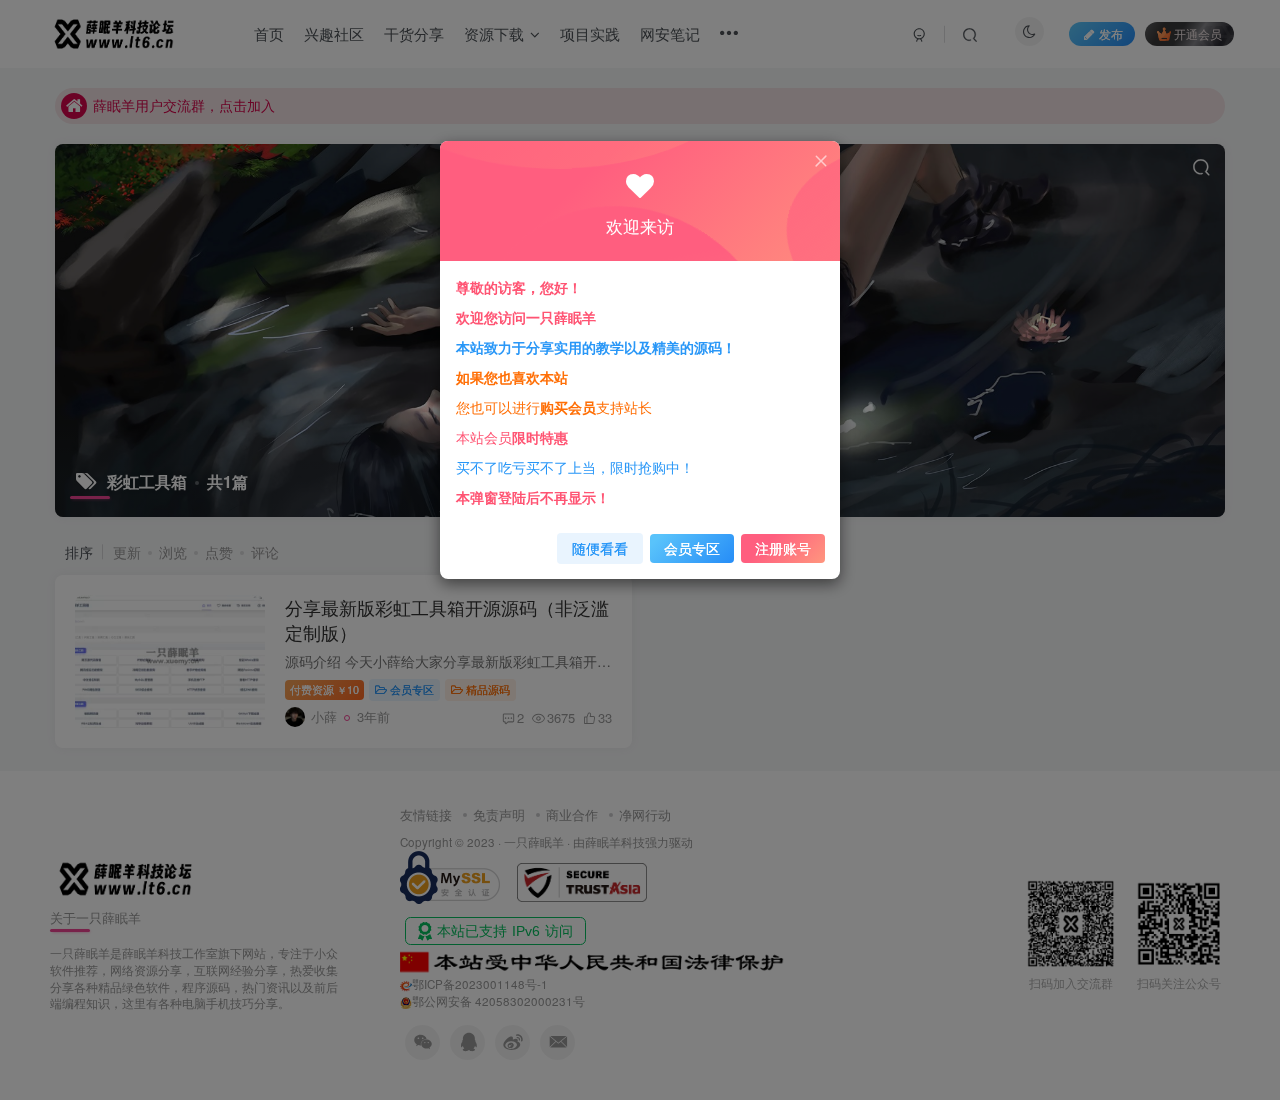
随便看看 (600, 548)
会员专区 (692, 548)
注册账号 (783, 548)
